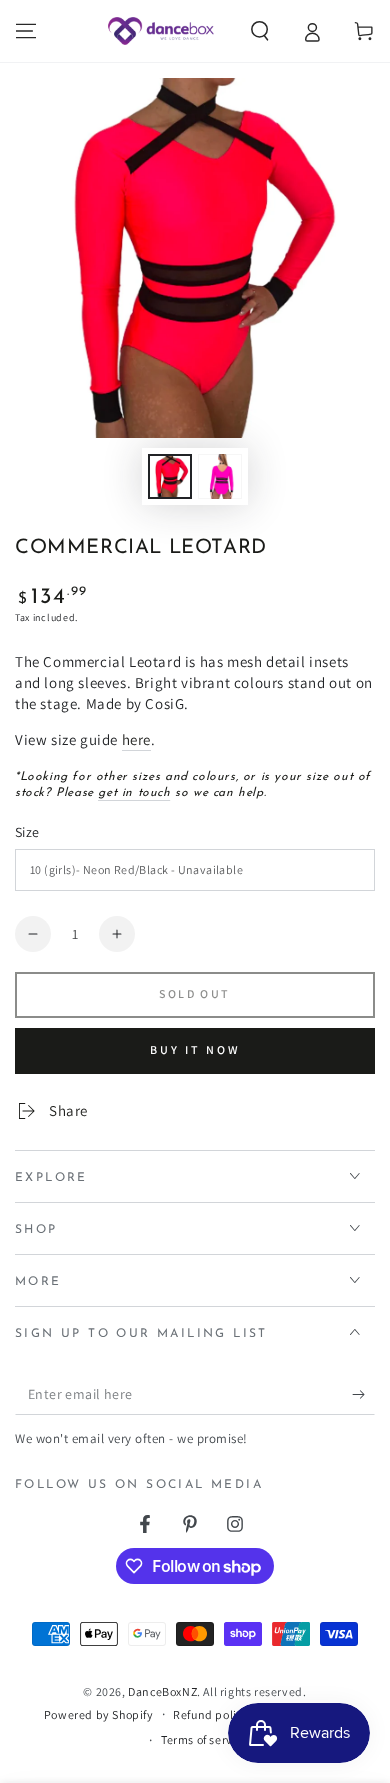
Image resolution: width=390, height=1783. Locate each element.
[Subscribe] (363, 1395)
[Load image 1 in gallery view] (170, 476)
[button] (260, 31)
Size (27, 832)
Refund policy (211, 1714)
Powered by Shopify (99, 1714)
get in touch (134, 793)
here (136, 739)
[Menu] (26, 31)
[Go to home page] (160, 31)
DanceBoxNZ (162, 1691)
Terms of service (205, 1739)
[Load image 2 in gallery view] (220, 476)
